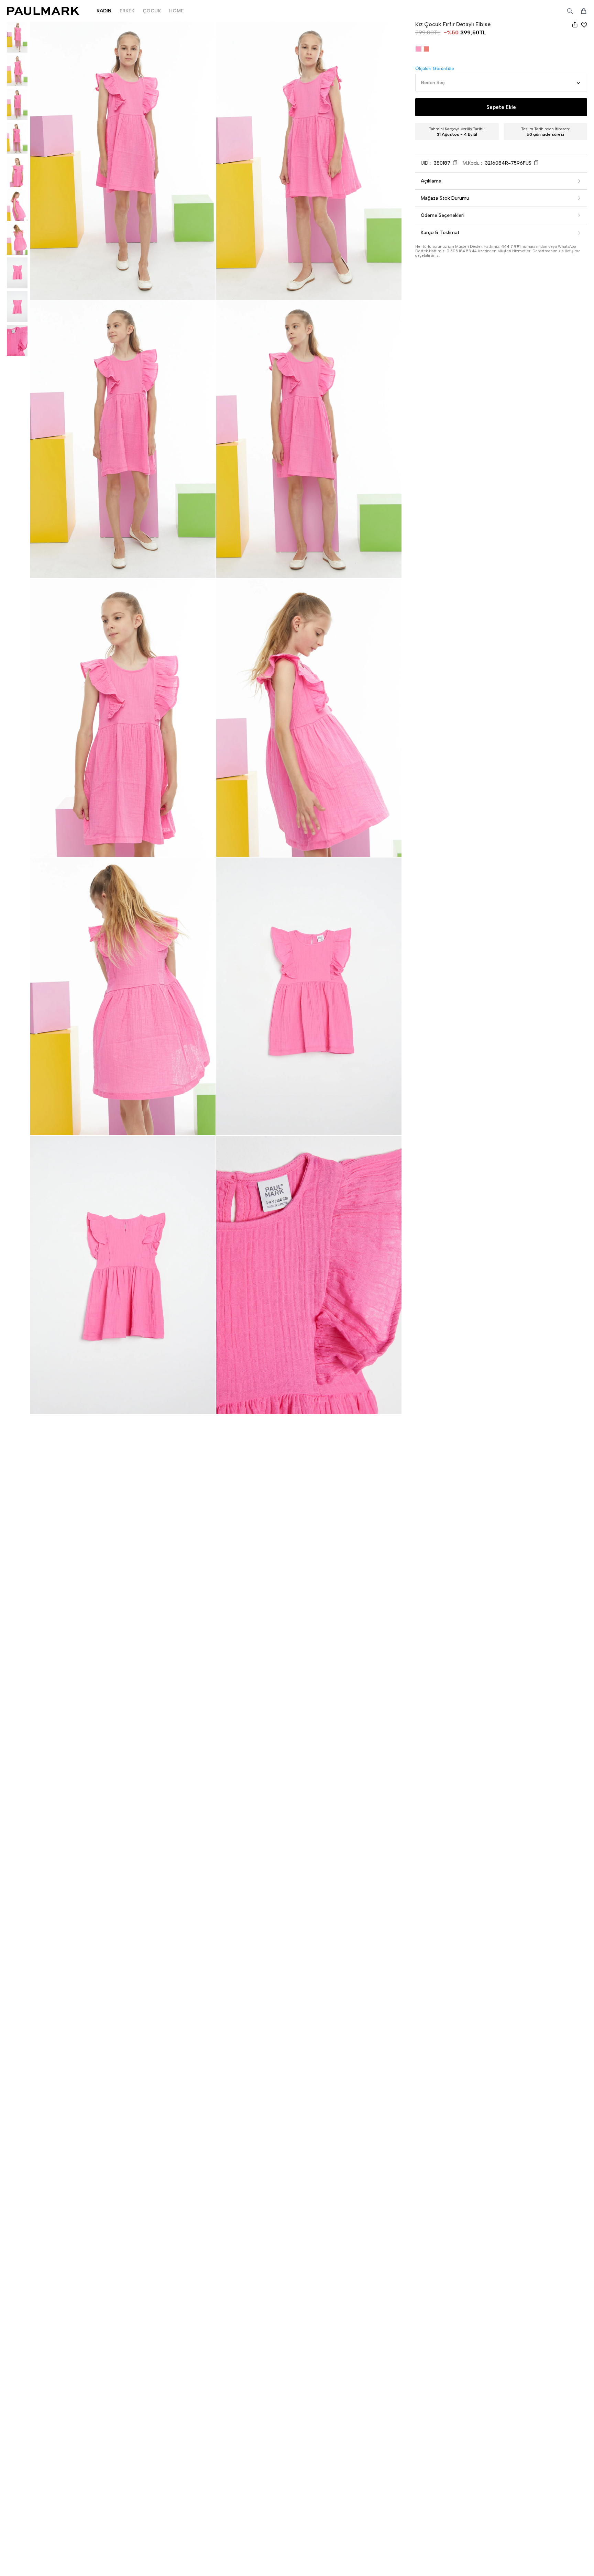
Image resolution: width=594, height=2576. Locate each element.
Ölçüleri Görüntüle (435, 69)
